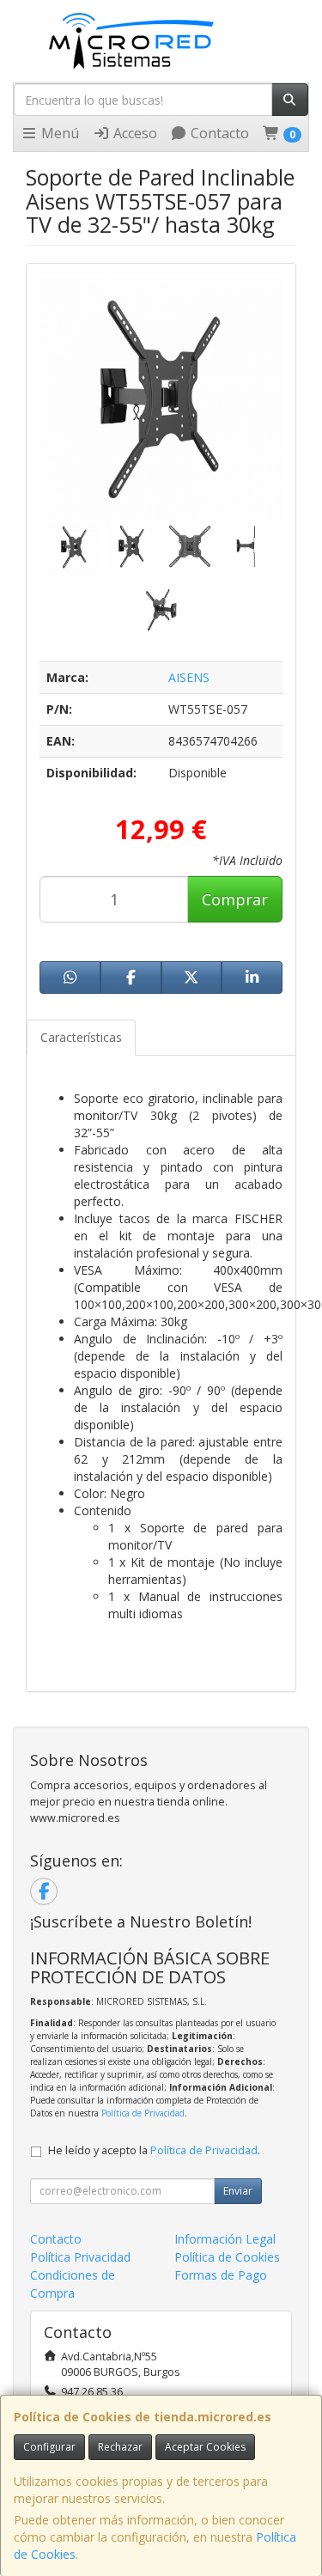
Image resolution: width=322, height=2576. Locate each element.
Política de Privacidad (143, 2113)
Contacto (218, 133)
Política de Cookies (227, 2257)
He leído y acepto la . (154, 2150)
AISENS (189, 677)
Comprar (235, 899)
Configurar (49, 2447)
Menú (58, 133)
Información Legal (225, 2239)
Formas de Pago (221, 2275)
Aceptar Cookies (205, 2447)
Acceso (134, 133)
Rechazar (120, 2447)
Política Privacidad (80, 2257)
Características (81, 1037)
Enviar (238, 2191)
